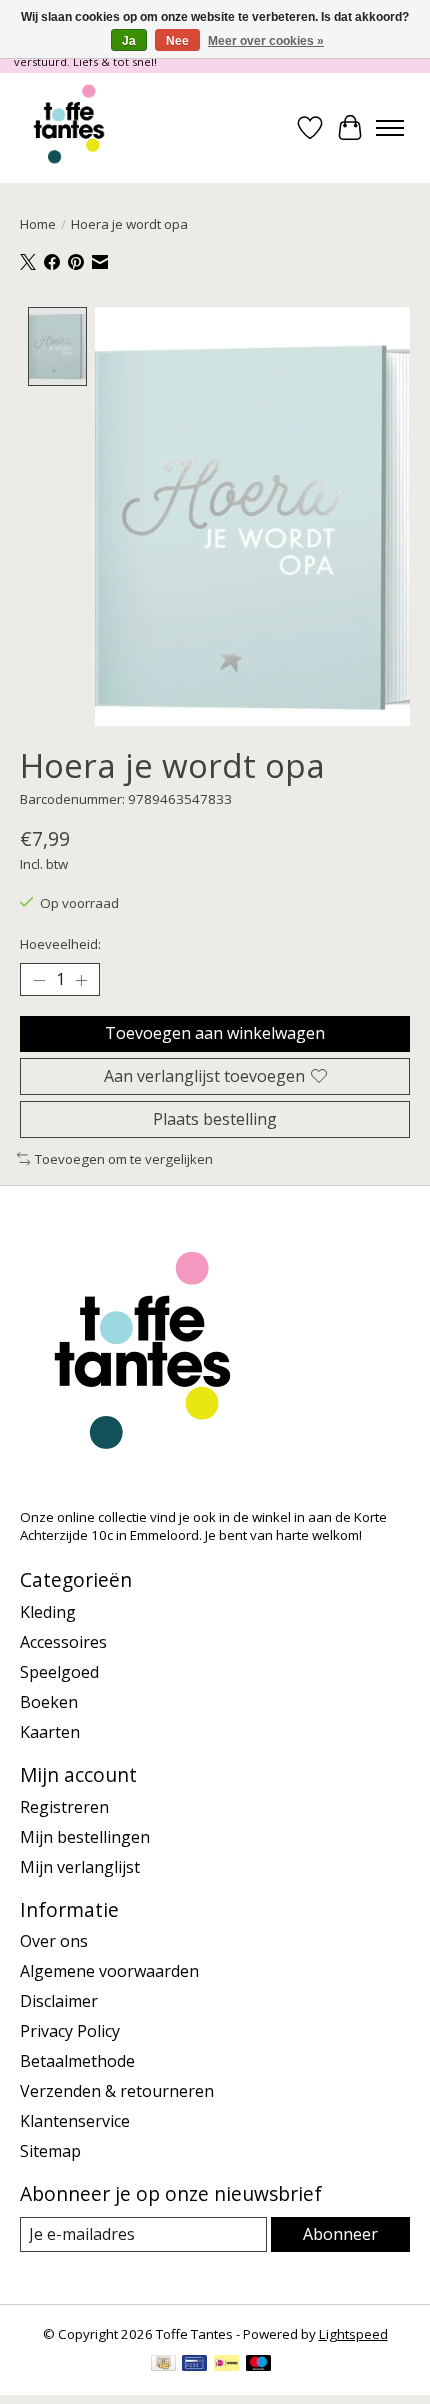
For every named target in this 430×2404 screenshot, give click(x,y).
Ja (129, 41)
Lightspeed (353, 2334)
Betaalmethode (77, 2061)
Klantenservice (75, 2121)
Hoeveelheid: (60, 944)
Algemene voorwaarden (109, 1971)
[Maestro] (259, 2365)
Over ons (54, 1941)
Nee (177, 41)
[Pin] (194, 2365)
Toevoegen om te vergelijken (124, 1159)
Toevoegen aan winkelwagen (215, 1033)
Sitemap (50, 2151)
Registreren (64, 1807)
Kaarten (50, 1732)
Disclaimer (59, 2001)
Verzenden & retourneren (117, 2091)
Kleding (48, 1612)
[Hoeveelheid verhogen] (81, 980)
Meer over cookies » (266, 41)
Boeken (49, 1702)
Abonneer (340, 2234)
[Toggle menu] (390, 128)
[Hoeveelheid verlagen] (39, 980)
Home (38, 224)
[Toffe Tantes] (69, 128)
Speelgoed (59, 1672)
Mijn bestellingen (85, 1837)
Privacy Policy (70, 2031)
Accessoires (63, 1642)
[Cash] (163, 2365)
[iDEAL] (226, 2365)
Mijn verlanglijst (80, 1867)
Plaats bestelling (215, 1119)
